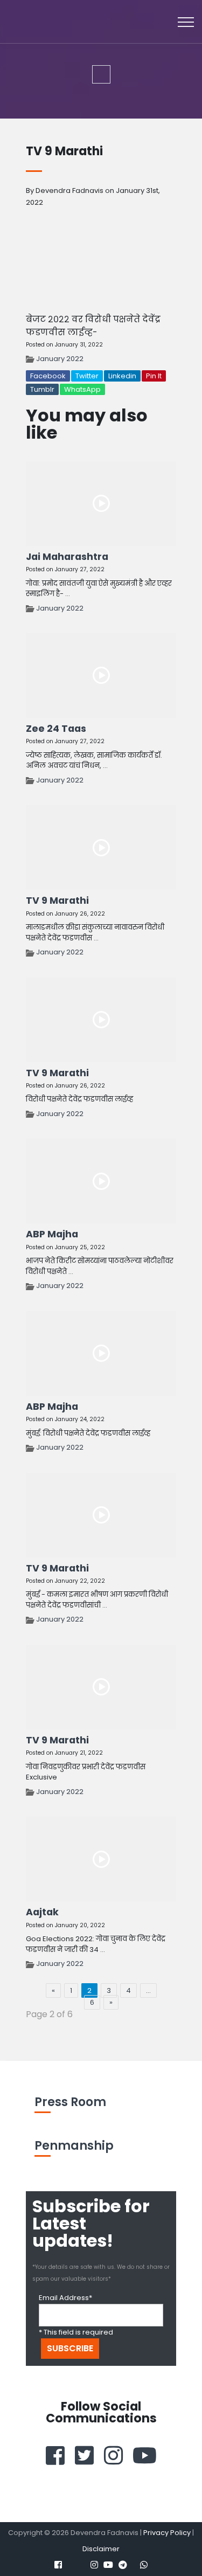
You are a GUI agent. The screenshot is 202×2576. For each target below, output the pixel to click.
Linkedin (122, 376)
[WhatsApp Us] (154, 2544)
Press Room (70, 2102)
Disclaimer (101, 2549)
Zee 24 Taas (56, 729)
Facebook (48, 376)
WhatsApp (82, 389)
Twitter (87, 376)
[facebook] (55, 2455)
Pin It (154, 376)
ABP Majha (52, 1234)
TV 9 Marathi (57, 901)
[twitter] (84, 2455)
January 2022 (60, 359)
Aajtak (42, 1912)
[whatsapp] (144, 2565)
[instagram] (113, 2455)
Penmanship (74, 2146)
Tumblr (42, 389)
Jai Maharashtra (67, 557)
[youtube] (145, 2455)
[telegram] (123, 2565)
